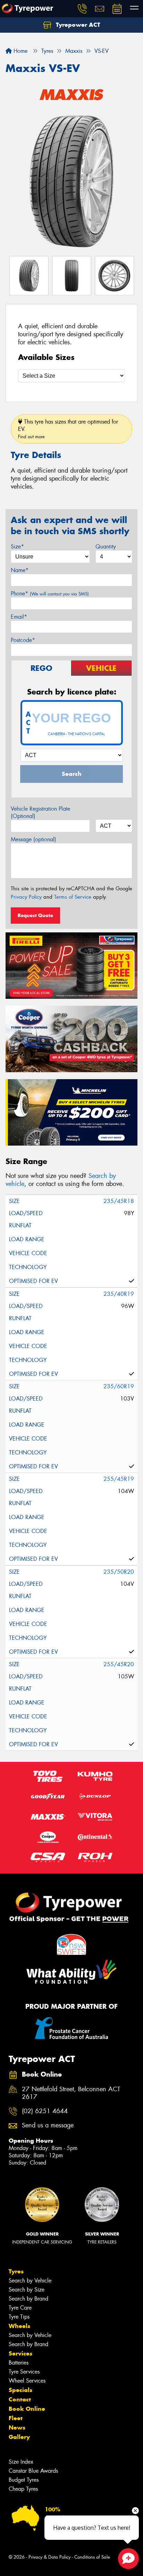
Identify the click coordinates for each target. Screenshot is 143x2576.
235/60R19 (119, 1386)
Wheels (19, 2326)
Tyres (16, 2271)
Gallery (19, 2437)
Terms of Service (73, 897)
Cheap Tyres (23, 2489)
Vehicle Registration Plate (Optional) (40, 812)
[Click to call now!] (82, 9)
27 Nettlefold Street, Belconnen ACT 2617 (71, 2093)
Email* (19, 617)
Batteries (19, 2363)
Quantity (106, 547)
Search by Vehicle (30, 2281)
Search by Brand (28, 2299)
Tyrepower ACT (77, 25)
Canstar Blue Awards (33, 2471)
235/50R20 (119, 1572)
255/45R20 (119, 1664)
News (17, 2427)
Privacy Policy (26, 897)
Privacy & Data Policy (49, 2557)
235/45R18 (119, 1201)
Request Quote (35, 915)
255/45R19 (119, 1479)
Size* (17, 547)
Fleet (16, 2418)
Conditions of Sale (92, 2557)
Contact (20, 2399)
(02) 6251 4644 (45, 2111)
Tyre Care (20, 2308)
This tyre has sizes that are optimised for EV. (68, 429)
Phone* (50, 593)
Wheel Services (27, 2381)
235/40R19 (119, 1294)
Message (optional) (33, 839)
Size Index (21, 2462)
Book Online (27, 2409)
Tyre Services (24, 2372)
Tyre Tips (19, 2317)
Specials (20, 2390)
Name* (20, 570)
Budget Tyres (24, 2480)
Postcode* (23, 640)
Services (20, 2353)
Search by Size (27, 2290)
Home (20, 51)
